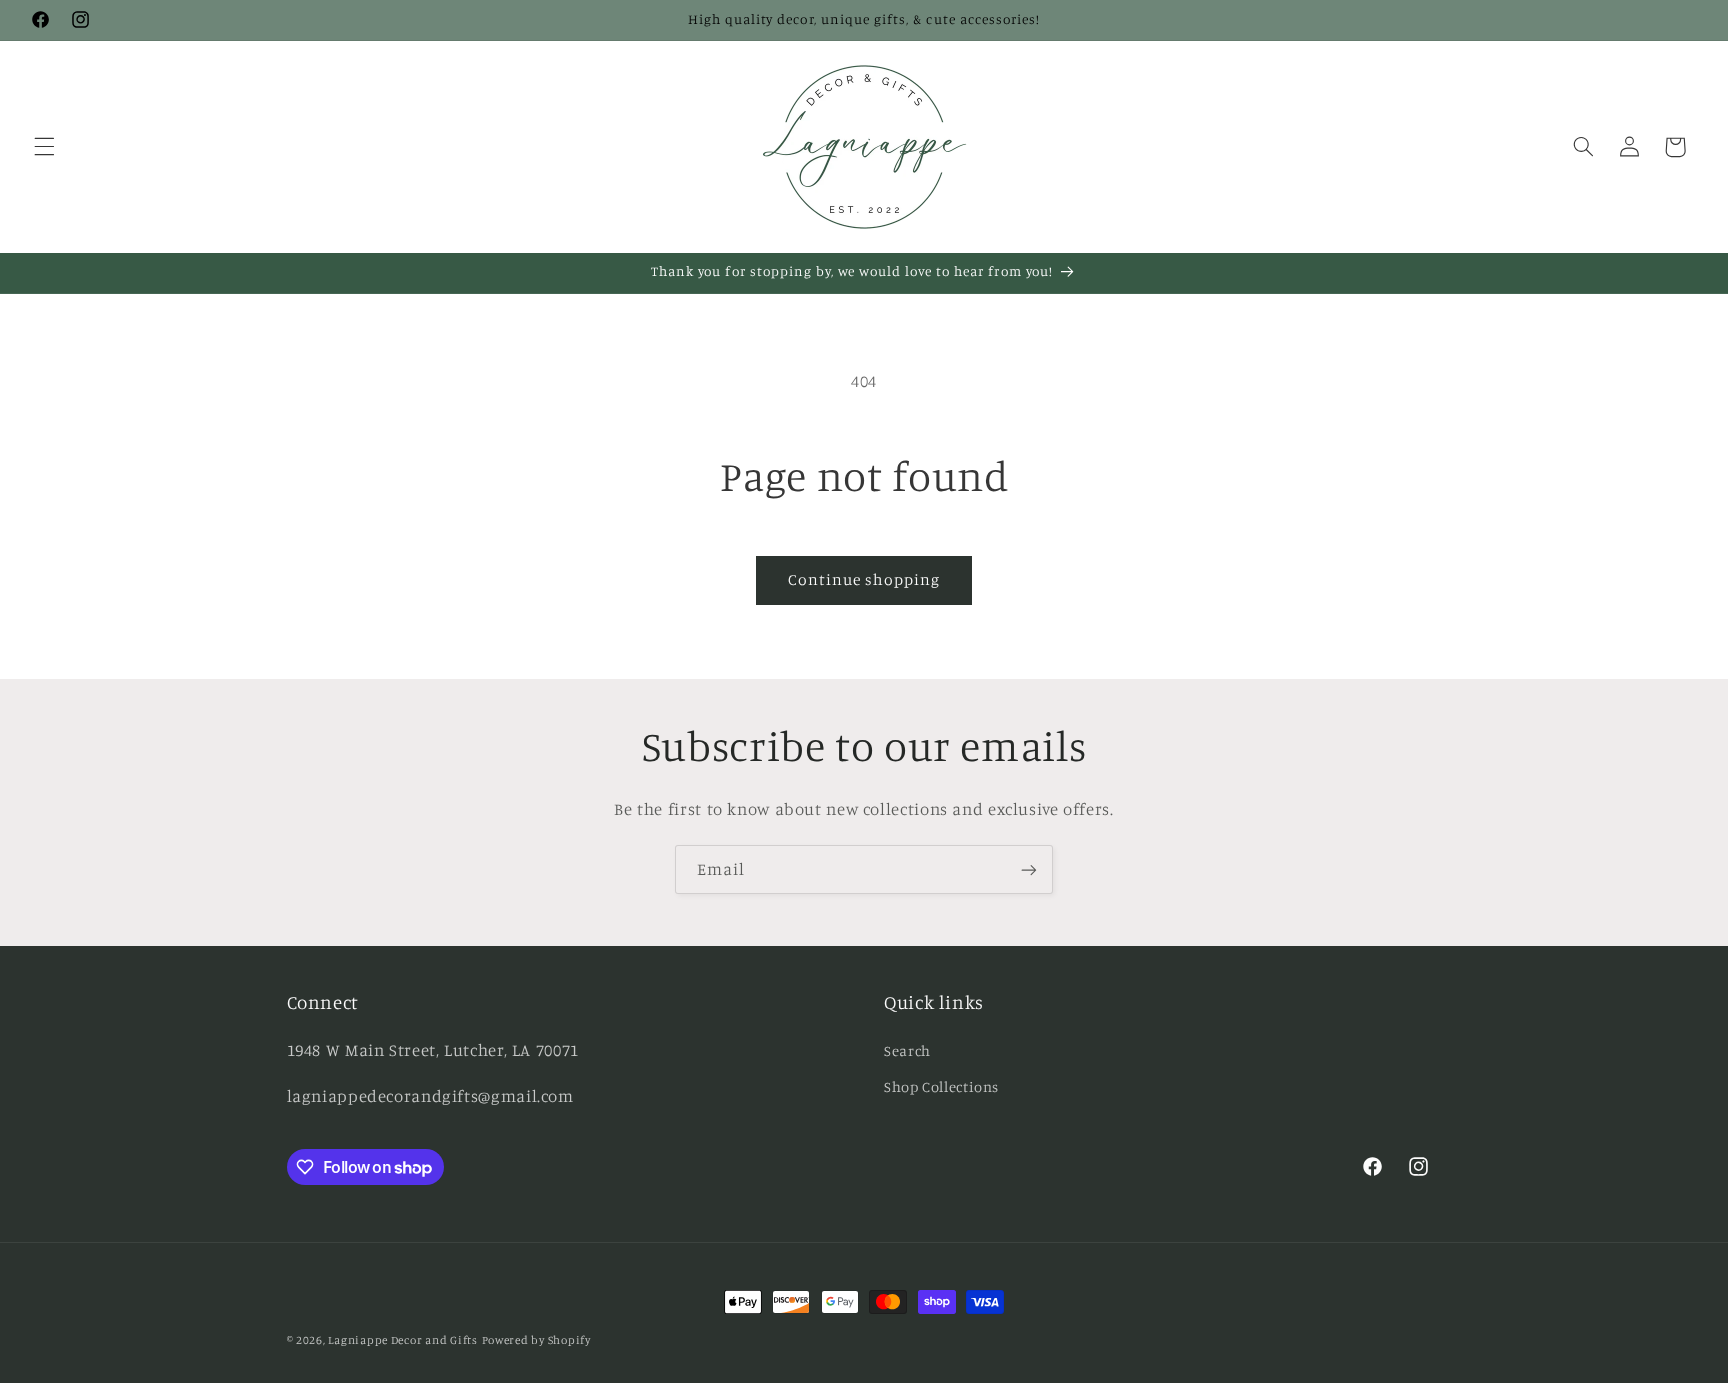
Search (907, 1050)
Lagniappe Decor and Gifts (402, 1340)
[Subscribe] (1029, 869)
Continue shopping (864, 579)
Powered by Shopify (536, 1340)
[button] (44, 147)
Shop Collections (941, 1086)
